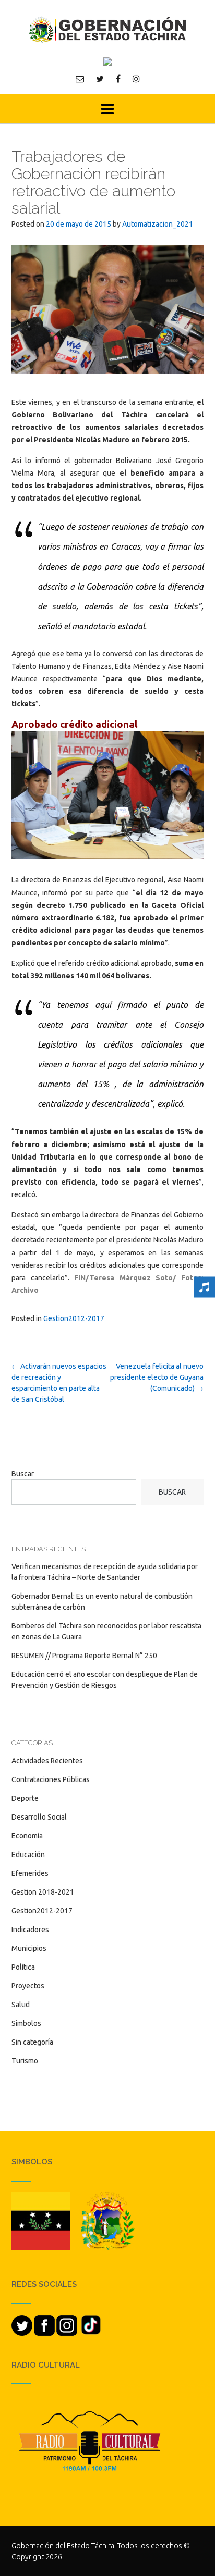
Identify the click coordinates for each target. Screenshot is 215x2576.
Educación (28, 1855)
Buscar (23, 1474)
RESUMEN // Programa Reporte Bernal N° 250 (84, 1656)
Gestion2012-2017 (74, 1318)
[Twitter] (100, 79)
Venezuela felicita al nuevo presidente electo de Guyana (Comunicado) (157, 1377)
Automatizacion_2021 (158, 224)
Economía (27, 1836)
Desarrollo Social (39, 1817)
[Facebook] (118, 79)
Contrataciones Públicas (51, 1779)
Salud (21, 2005)
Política (23, 1967)
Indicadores (30, 1930)
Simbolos (26, 2023)
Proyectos (28, 1986)
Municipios (29, 1948)
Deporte (25, 1798)
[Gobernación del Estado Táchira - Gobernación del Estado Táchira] (107, 29)
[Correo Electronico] (80, 79)
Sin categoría (32, 2042)
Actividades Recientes (47, 1761)
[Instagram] (136, 79)
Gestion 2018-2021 (43, 1892)
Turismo (25, 2061)
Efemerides (30, 1873)
